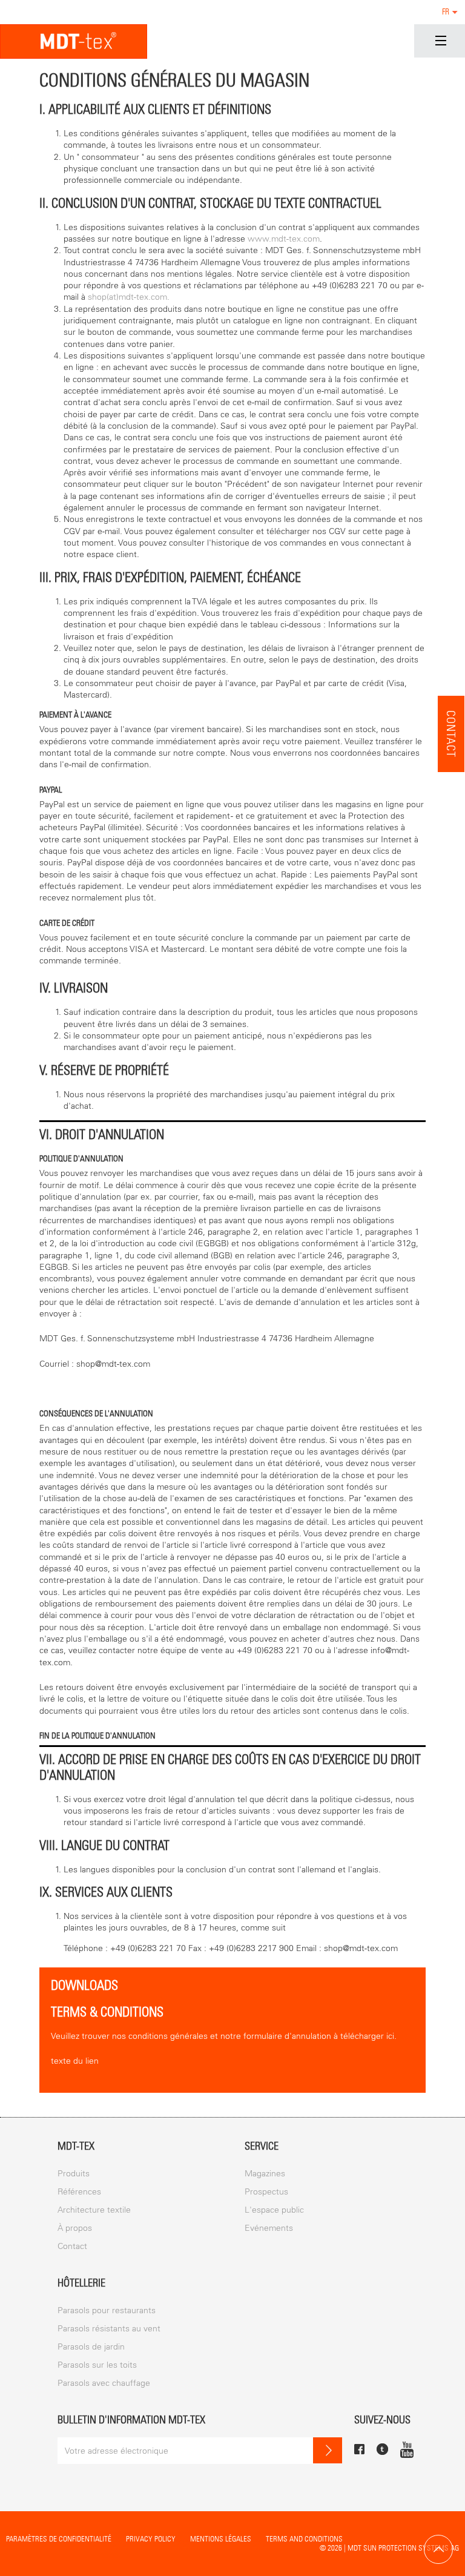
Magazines (265, 2174)
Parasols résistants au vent (109, 2329)
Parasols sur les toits (97, 2365)
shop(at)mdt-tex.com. (129, 297)
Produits (74, 2174)
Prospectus (266, 2192)
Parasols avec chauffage (104, 2383)
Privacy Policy (151, 2539)
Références (79, 2192)
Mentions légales (221, 2539)
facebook (359, 2449)
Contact (451, 734)
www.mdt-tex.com (284, 239)
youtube (407, 2449)
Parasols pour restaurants (107, 2310)
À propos (75, 2228)
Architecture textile (94, 2210)
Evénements (269, 2228)
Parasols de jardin (91, 2347)
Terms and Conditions (304, 2539)
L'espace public (274, 2210)
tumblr (382, 2449)
